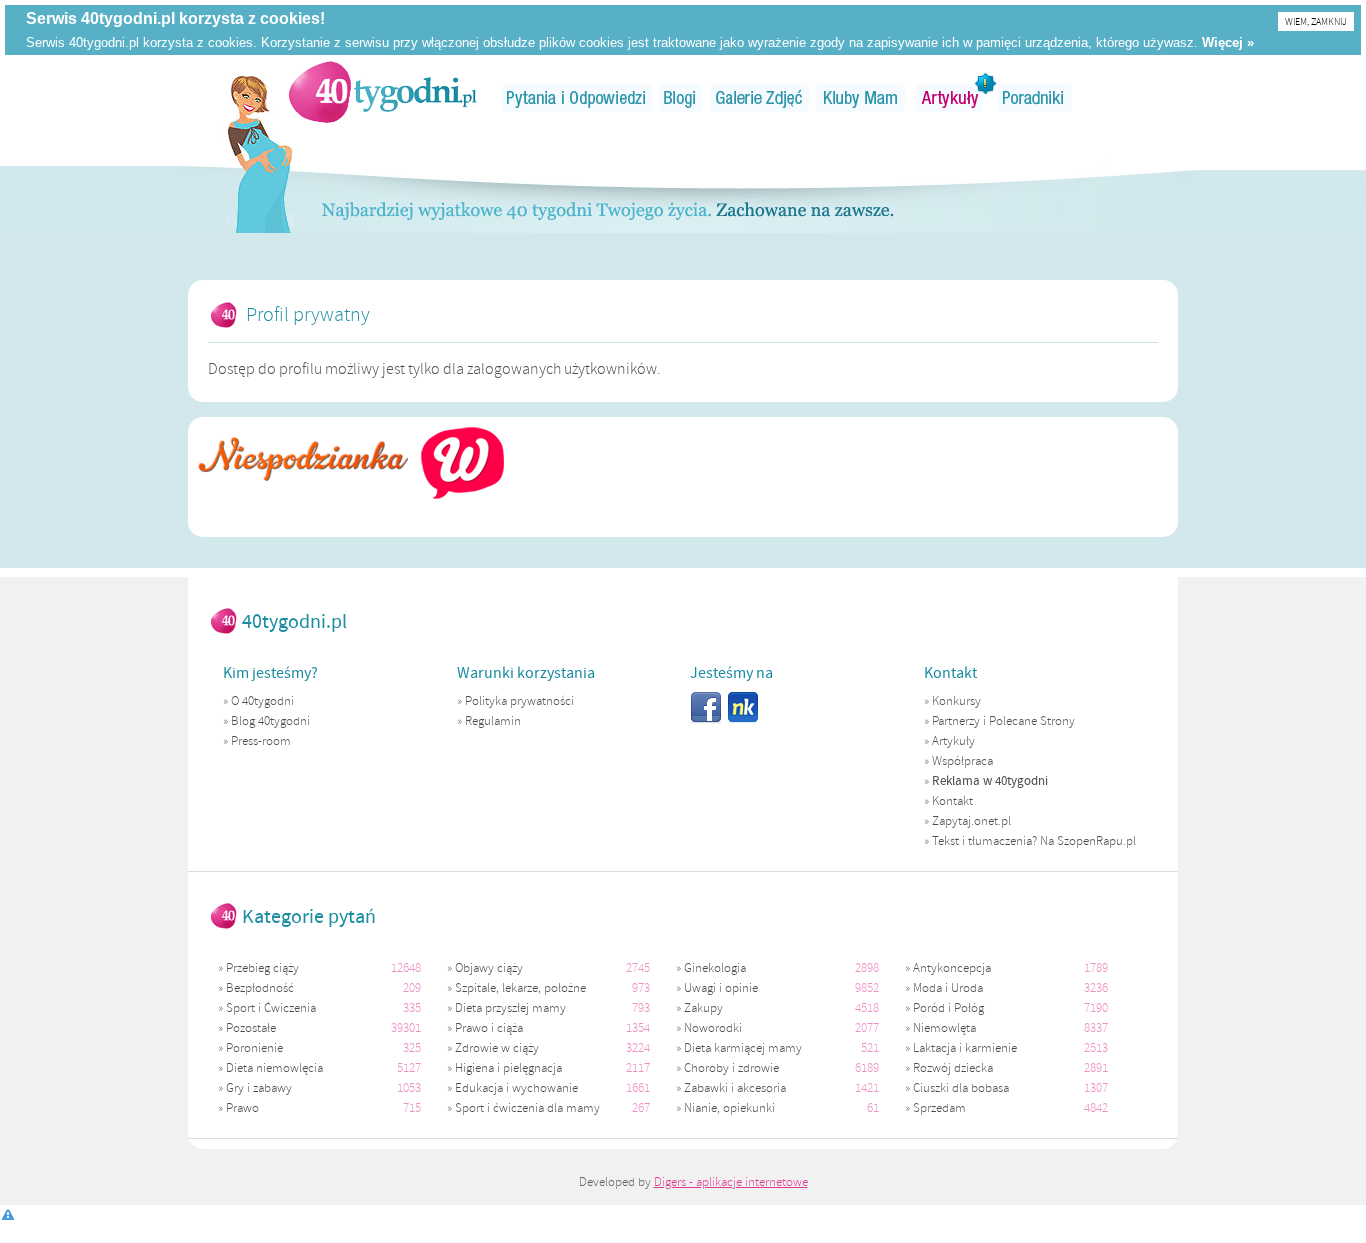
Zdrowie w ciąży (497, 1048)
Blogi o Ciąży (681, 98)
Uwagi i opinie (721, 988)
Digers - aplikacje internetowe (731, 1182)
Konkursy (956, 701)
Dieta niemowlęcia (274, 1068)
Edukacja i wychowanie (516, 1088)
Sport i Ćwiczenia (271, 1008)
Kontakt (952, 801)
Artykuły (951, 98)
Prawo (242, 1108)
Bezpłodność (260, 988)
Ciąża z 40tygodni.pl (383, 92)
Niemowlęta (944, 1028)
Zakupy (703, 1008)
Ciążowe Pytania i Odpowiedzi (576, 98)
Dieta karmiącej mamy (743, 1048)
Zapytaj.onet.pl (971, 821)
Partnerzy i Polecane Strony (1003, 721)
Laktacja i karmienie (965, 1048)
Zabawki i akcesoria (735, 1088)
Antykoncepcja (952, 968)
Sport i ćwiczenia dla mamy (527, 1108)
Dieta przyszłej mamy (510, 1008)
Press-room (261, 741)
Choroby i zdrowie (731, 1068)
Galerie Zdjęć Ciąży (759, 98)
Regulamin (493, 721)
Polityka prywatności (519, 701)
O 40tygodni (262, 701)
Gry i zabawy (259, 1088)
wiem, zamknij (1316, 21)
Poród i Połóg (948, 1008)
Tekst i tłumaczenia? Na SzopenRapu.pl (1034, 841)
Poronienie (254, 1048)
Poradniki (1035, 98)
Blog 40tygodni (270, 721)
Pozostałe (251, 1028)
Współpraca (962, 761)
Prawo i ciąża (489, 1028)
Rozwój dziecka (953, 1068)
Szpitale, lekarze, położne (520, 988)
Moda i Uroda (948, 988)
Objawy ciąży (489, 968)
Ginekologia (715, 968)
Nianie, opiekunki (729, 1108)
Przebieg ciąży (262, 968)
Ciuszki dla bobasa (961, 1088)
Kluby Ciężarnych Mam (860, 98)
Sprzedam (939, 1108)
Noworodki (713, 1028)
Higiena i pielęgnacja (508, 1068)
